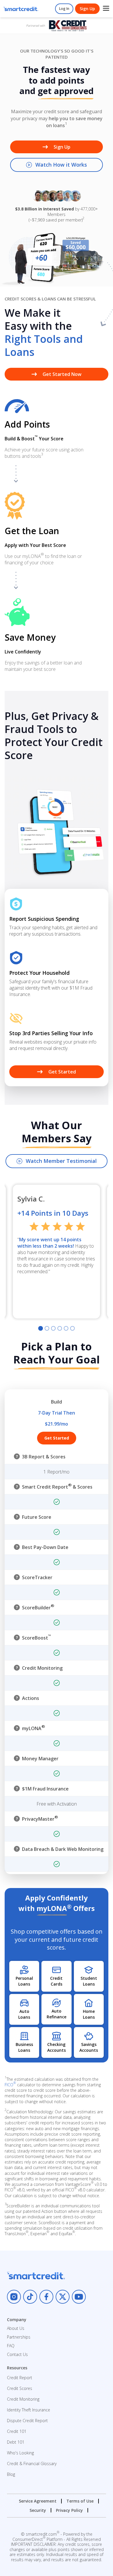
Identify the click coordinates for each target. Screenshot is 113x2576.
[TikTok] (30, 2297)
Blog (11, 2474)
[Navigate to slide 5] (66, 1328)
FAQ (11, 2346)
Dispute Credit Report (27, 2421)
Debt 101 (16, 2442)
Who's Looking (20, 2453)
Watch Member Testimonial (61, 1161)
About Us (16, 2328)
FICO (10, 2085)
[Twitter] (63, 2297)
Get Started (62, 1072)
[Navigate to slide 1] (41, 1328)
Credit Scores (20, 2388)
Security (38, 2510)
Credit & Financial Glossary (32, 2464)
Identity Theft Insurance (29, 2410)
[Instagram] (14, 2297)
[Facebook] (46, 2297)
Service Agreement (38, 2501)
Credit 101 (17, 2431)
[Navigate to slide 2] (47, 1328)
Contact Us (17, 2354)
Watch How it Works (61, 165)
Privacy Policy (69, 2510)
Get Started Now (62, 374)
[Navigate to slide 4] (60, 1328)
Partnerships (19, 2337)
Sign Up (87, 9)
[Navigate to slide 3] (53, 1328)
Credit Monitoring (23, 2399)
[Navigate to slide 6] (72, 1328)
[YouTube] (79, 2297)
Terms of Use (80, 2501)
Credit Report (20, 2378)
